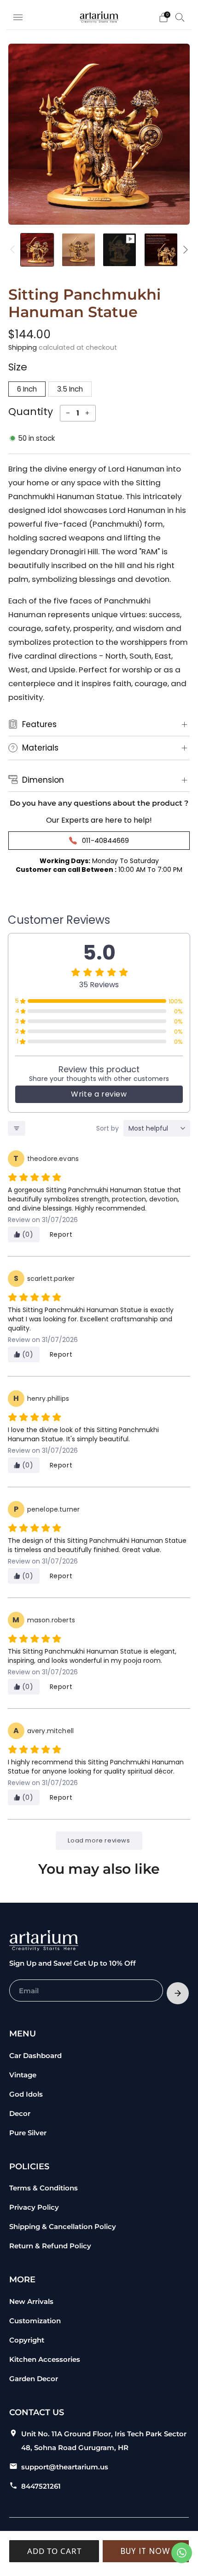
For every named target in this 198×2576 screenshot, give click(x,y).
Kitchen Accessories (45, 2359)
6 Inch (27, 389)
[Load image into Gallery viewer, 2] (79, 250)
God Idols (26, 2094)
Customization (35, 2321)
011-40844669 (105, 840)
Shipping (23, 347)
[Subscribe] (178, 1993)
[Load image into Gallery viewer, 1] (37, 250)
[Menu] (18, 17)
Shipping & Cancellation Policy (63, 2226)
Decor (20, 2113)
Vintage (23, 2075)
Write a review (99, 1094)
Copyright (27, 2340)
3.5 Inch (70, 389)
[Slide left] (14, 250)
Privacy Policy (34, 2207)
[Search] (180, 17)
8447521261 (41, 2486)
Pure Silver (28, 2133)
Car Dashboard (35, 2056)
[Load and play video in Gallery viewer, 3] (119, 250)
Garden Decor (34, 2379)
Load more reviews (99, 1840)
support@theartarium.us (65, 2467)
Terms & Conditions (44, 2188)
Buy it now (146, 2551)
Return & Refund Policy (50, 2246)
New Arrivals (31, 2301)
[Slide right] (184, 250)
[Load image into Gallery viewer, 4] (161, 250)
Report (61, 1234)
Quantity (31, 412)
